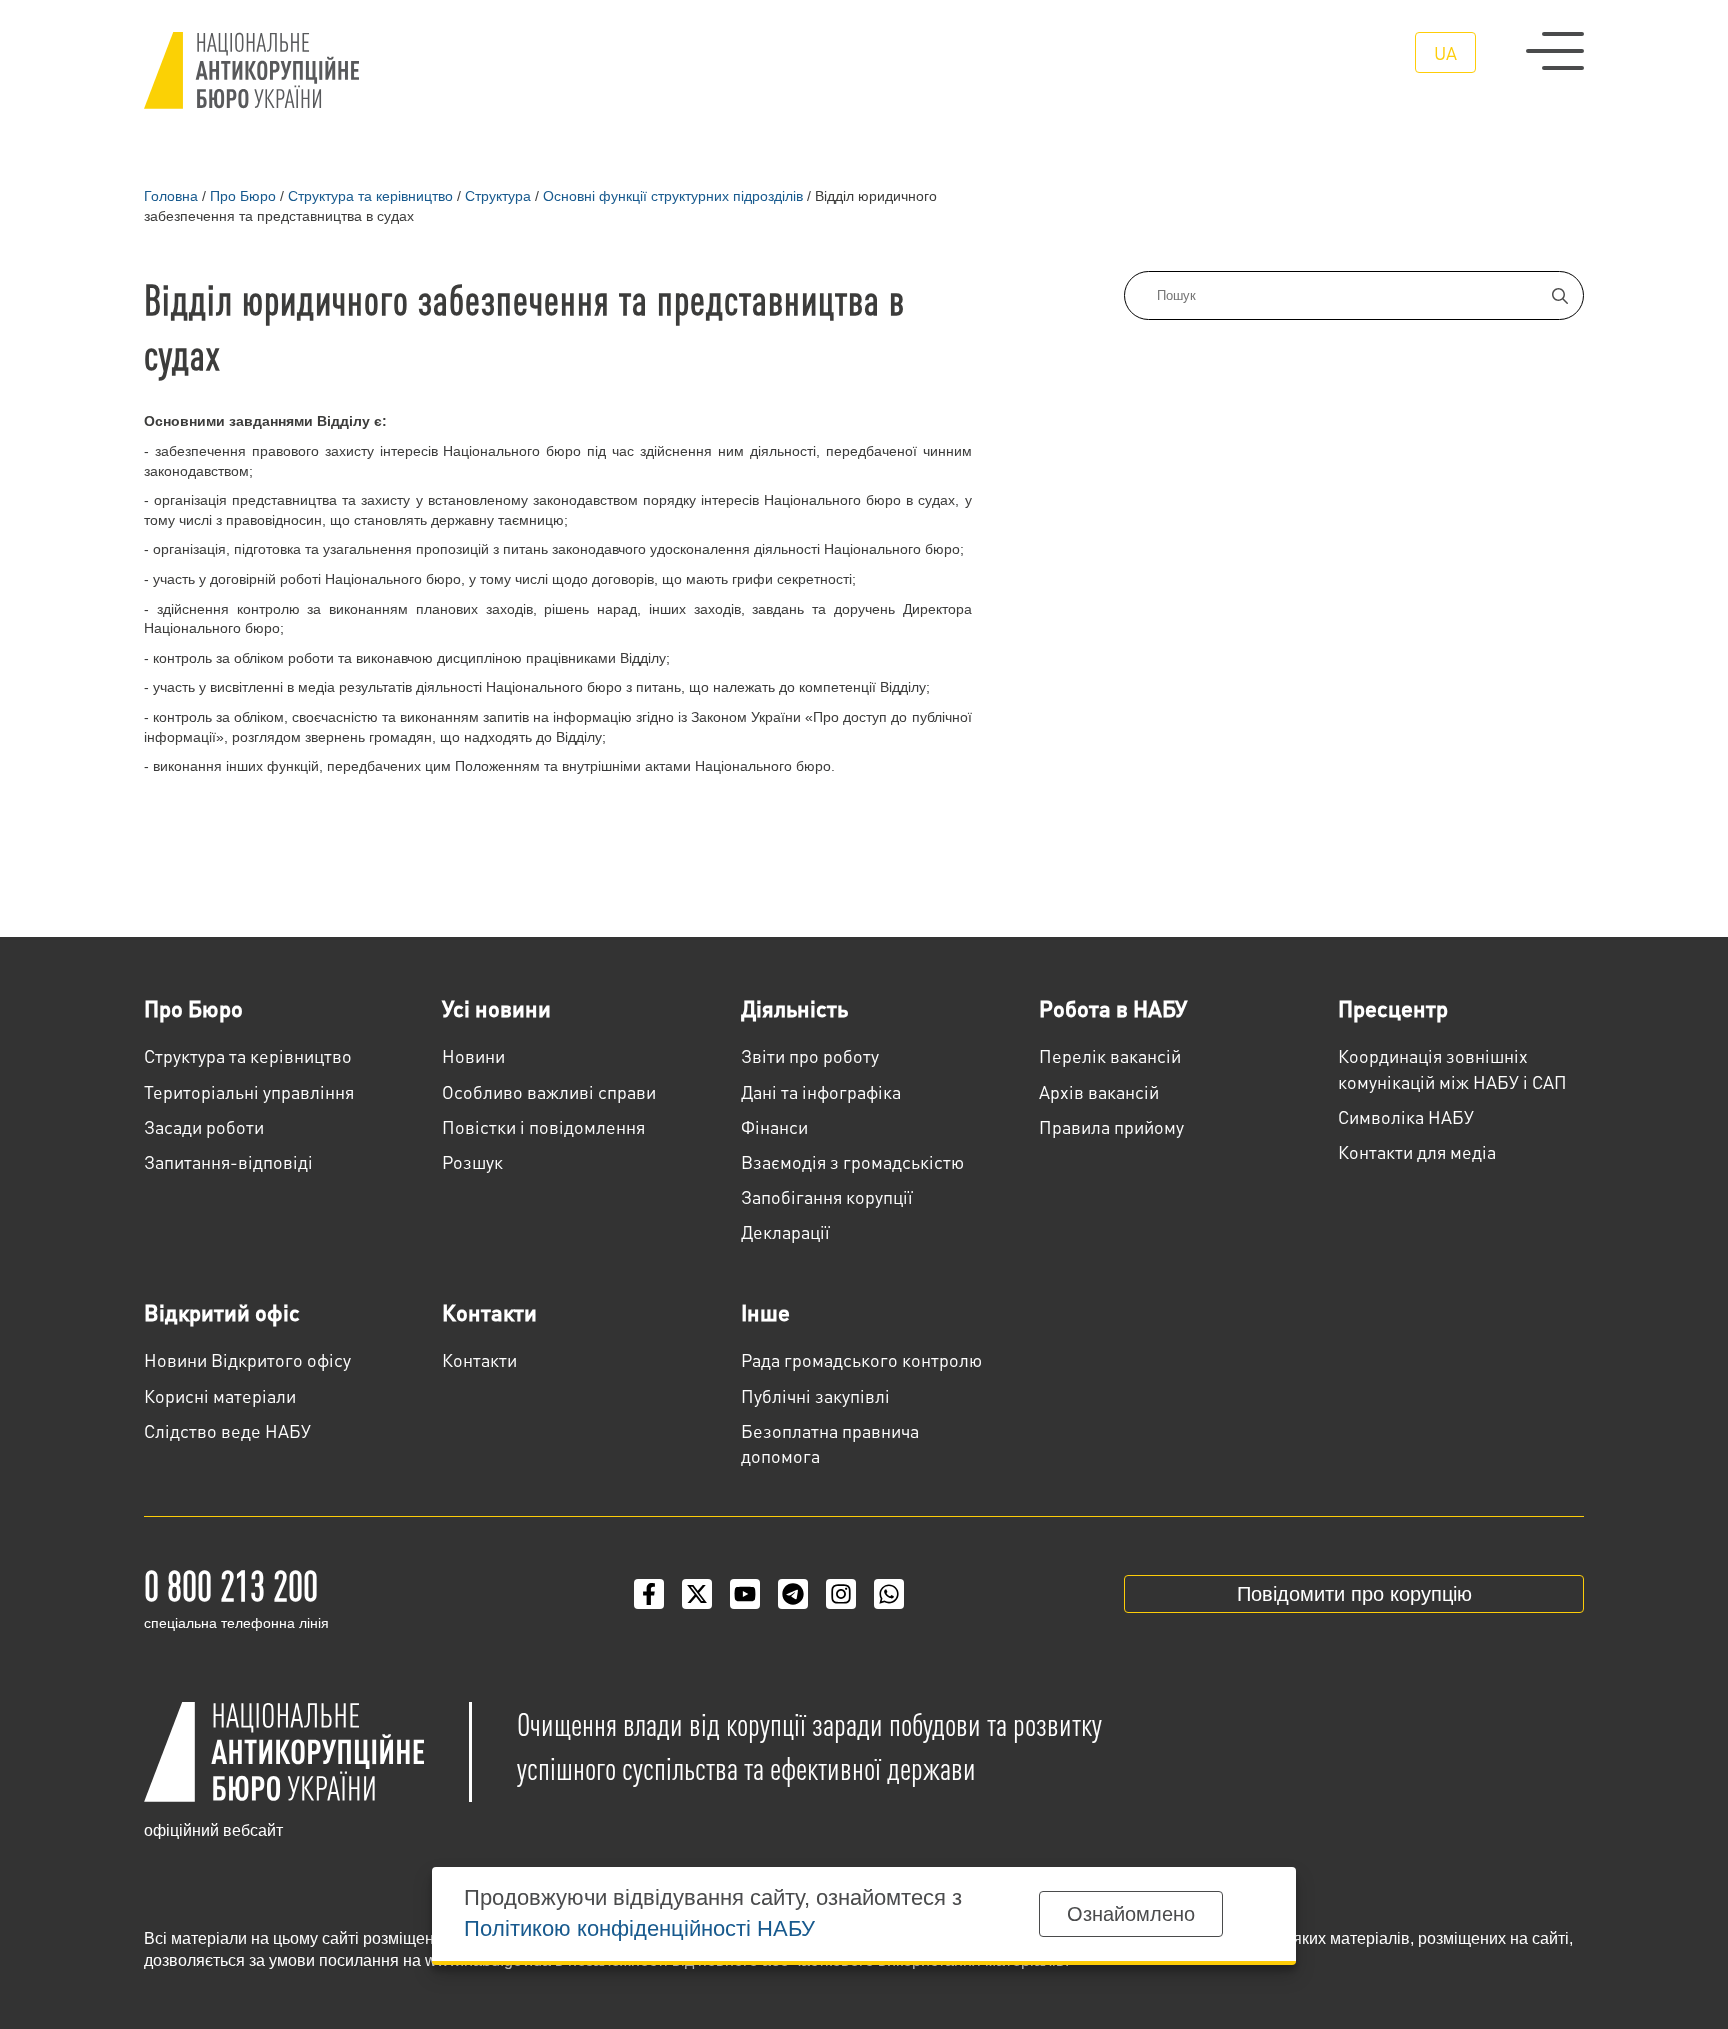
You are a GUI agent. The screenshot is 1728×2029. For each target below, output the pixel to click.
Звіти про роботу (810, 1055)
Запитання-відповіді (228, 1161)
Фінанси (774, 1126)
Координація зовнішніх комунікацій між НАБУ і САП (1452, 1068)
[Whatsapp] (889, 1594)
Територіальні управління (249, 1091)
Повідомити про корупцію (1354, 1594)
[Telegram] (793, 1594)
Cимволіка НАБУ (1406, 1116)
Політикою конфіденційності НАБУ (639, 1928)
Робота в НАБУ (1113, 1008)
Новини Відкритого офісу (247, 1359)
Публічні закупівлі (815, 1395)
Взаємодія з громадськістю (852, 1161)
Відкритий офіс (222, 1312)
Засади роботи (204, 1126)
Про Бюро (193, 1008)
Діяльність (794, 1008)
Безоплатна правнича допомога (830, 1443)
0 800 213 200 (231, 1584)
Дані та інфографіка (821, 1091)
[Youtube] (745, 1594)
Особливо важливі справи (549, 1091)
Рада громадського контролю (861, 1359)
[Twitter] (697, 1594)
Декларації (785, 1231)
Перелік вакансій (1110, 1055)
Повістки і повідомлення (543, 1126)
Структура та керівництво (248, 1055)
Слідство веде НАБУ (227, 1430)
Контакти (489, 1312)
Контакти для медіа (1417, 1151)
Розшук (472, 1161)
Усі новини (496, 1008)
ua (1445, 52)
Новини (473, 1055)
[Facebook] (649, 1594)
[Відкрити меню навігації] (1555, 51)
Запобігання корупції (827, 1196)
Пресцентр (1393, 1008)
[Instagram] (841, 1594)
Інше (765, 1312)
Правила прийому (1111, 1126)
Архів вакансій (1099, 1091)
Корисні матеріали (220, 1395)
